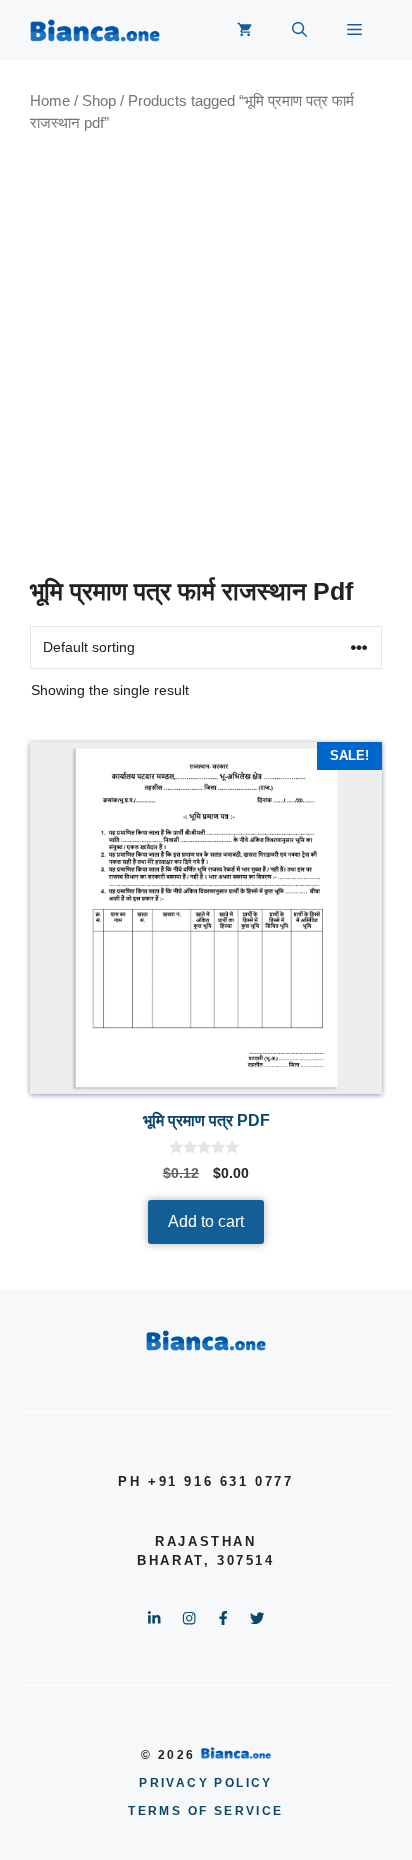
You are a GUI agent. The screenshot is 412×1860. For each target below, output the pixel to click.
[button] (299, 30)
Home (50, 101)
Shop (99, 101)
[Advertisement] (206, 355)
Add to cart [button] (206, 1221)
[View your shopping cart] (244, 30)
